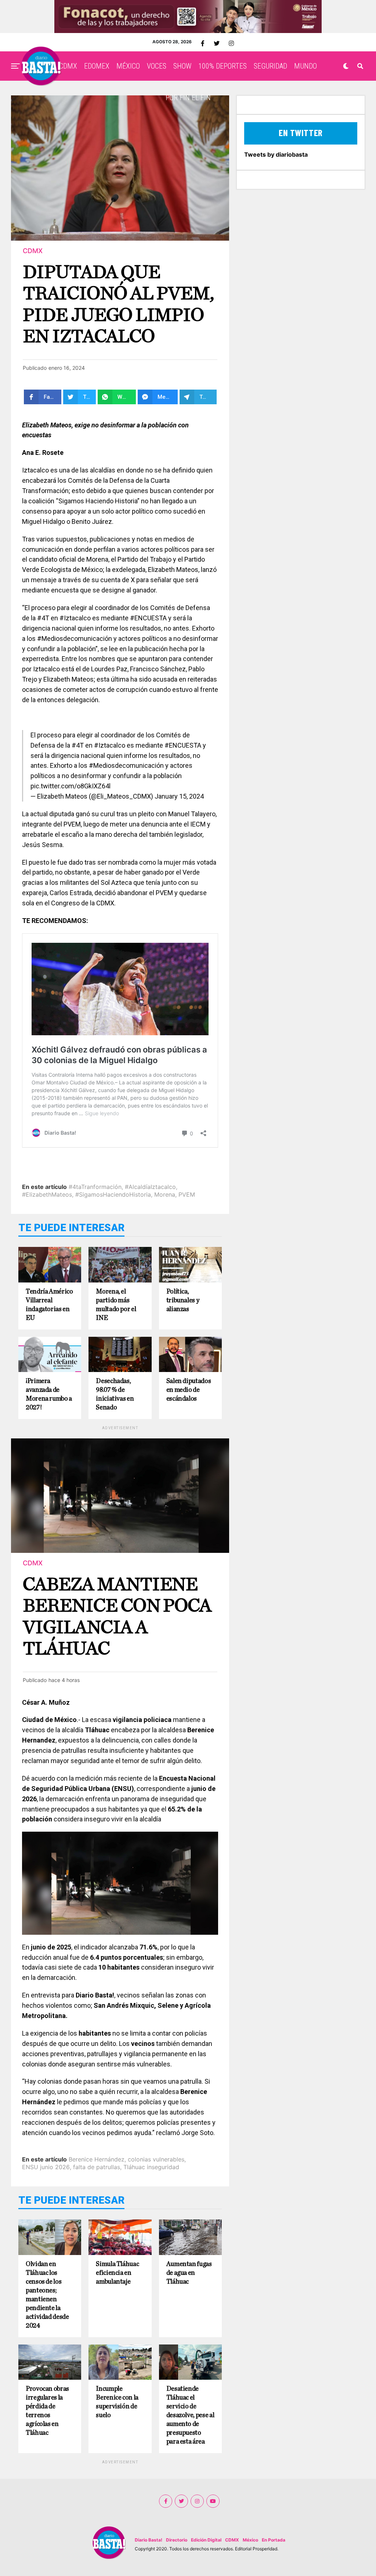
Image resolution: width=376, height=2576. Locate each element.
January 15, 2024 (179, 796)
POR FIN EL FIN (188, 98)
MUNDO (305, 66)
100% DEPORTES (223, 66)
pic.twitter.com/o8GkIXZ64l (70, 786)
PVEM (187, 1194)
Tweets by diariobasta (276, 154)
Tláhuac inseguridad (151, 2167)
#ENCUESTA (183, 745)
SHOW (182, 66)
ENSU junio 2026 (46, 2167)
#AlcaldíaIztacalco (150, 1187)
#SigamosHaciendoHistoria (113, 1194)
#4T (78, 745)
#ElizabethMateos (47, 1194)
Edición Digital (206, 2540)
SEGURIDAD (270, 66)
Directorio (177, 2540)
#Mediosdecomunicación (126, 765)
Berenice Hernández (97, 2159)
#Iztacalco (110, 745)
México (250, 2540)
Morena (165, 1194)
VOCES (157, 66)
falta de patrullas (97, 2167)
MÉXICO (128, 66)
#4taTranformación (95, 1187)
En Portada (274, 2540)
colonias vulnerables (156, 2159)
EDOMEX (97, 66)
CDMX (68, 66)
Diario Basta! (149, 2540)
